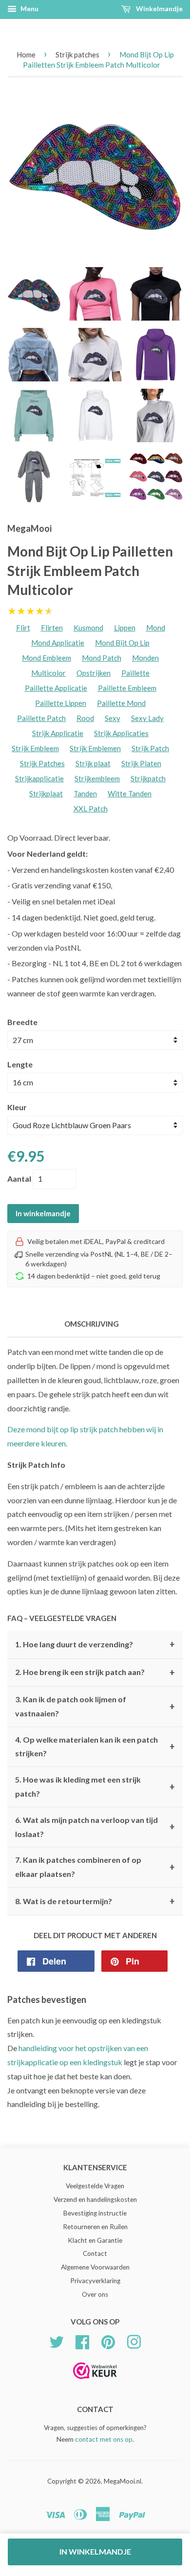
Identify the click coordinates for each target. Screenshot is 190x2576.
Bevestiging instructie (95, 2213)
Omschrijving (92, 1324)
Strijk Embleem (35, 748)
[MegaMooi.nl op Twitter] (57, 2341)
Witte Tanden (130, 793)
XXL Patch (91, 809)
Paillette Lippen (61, 703)
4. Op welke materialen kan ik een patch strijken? (95, 1747)
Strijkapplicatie (39, 778)
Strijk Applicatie (58, 733)
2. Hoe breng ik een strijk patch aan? (95, 1673)
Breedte (22, 1022)
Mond (156, 628)
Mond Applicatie (58, 643)
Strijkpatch (148, 778)
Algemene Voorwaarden (95, 2267)
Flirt (23, 628)
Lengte (20, 1064)
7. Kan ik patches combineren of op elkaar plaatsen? (95, 1867)
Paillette (135, 673)
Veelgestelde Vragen (95, 2186)
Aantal (19, 1179)
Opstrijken (94, 673)
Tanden (85, 793)
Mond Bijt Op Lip (122, 643)
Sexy (113, 718)
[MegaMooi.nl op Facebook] (82, 2341)
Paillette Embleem (127, 688)
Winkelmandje (159, 9)
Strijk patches (77, 54)
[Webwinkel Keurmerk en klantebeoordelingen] (95, 2382)
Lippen (125, 628)
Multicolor (48, 673)
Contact (95, 2253)
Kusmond (88, 628)
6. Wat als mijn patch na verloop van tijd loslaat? (95, 1827)
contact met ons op (104, 2439)
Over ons (95, 2294)
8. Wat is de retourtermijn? (95, 1901)
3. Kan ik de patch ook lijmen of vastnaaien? (95, 1706)
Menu (29, 9)
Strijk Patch (150, 748)
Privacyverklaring (95, 2281)
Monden (145, 658)
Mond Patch (102, 658)
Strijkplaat (46, 793)
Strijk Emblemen (95, 748)
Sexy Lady (147, 718)
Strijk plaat (93, 763)
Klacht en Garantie (95, 2240)
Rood (85, 718)
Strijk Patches (42, 763)
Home (26, 54)
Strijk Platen (141, 763)
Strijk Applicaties (121, 733)
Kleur (17, 1107)
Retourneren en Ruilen (95, 2227)
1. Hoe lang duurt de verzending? (95, 1644)
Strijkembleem (97, 778)
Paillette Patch (41, 718)
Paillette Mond (121, 703)
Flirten (52, 628)
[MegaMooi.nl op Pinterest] (108, 2341)
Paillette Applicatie (56, 688)
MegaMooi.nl (123, 2481)
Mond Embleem (47, 658)
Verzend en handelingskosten (95, 2199)
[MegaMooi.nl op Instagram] (134, 2341)
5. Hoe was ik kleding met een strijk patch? (95, 1786)
